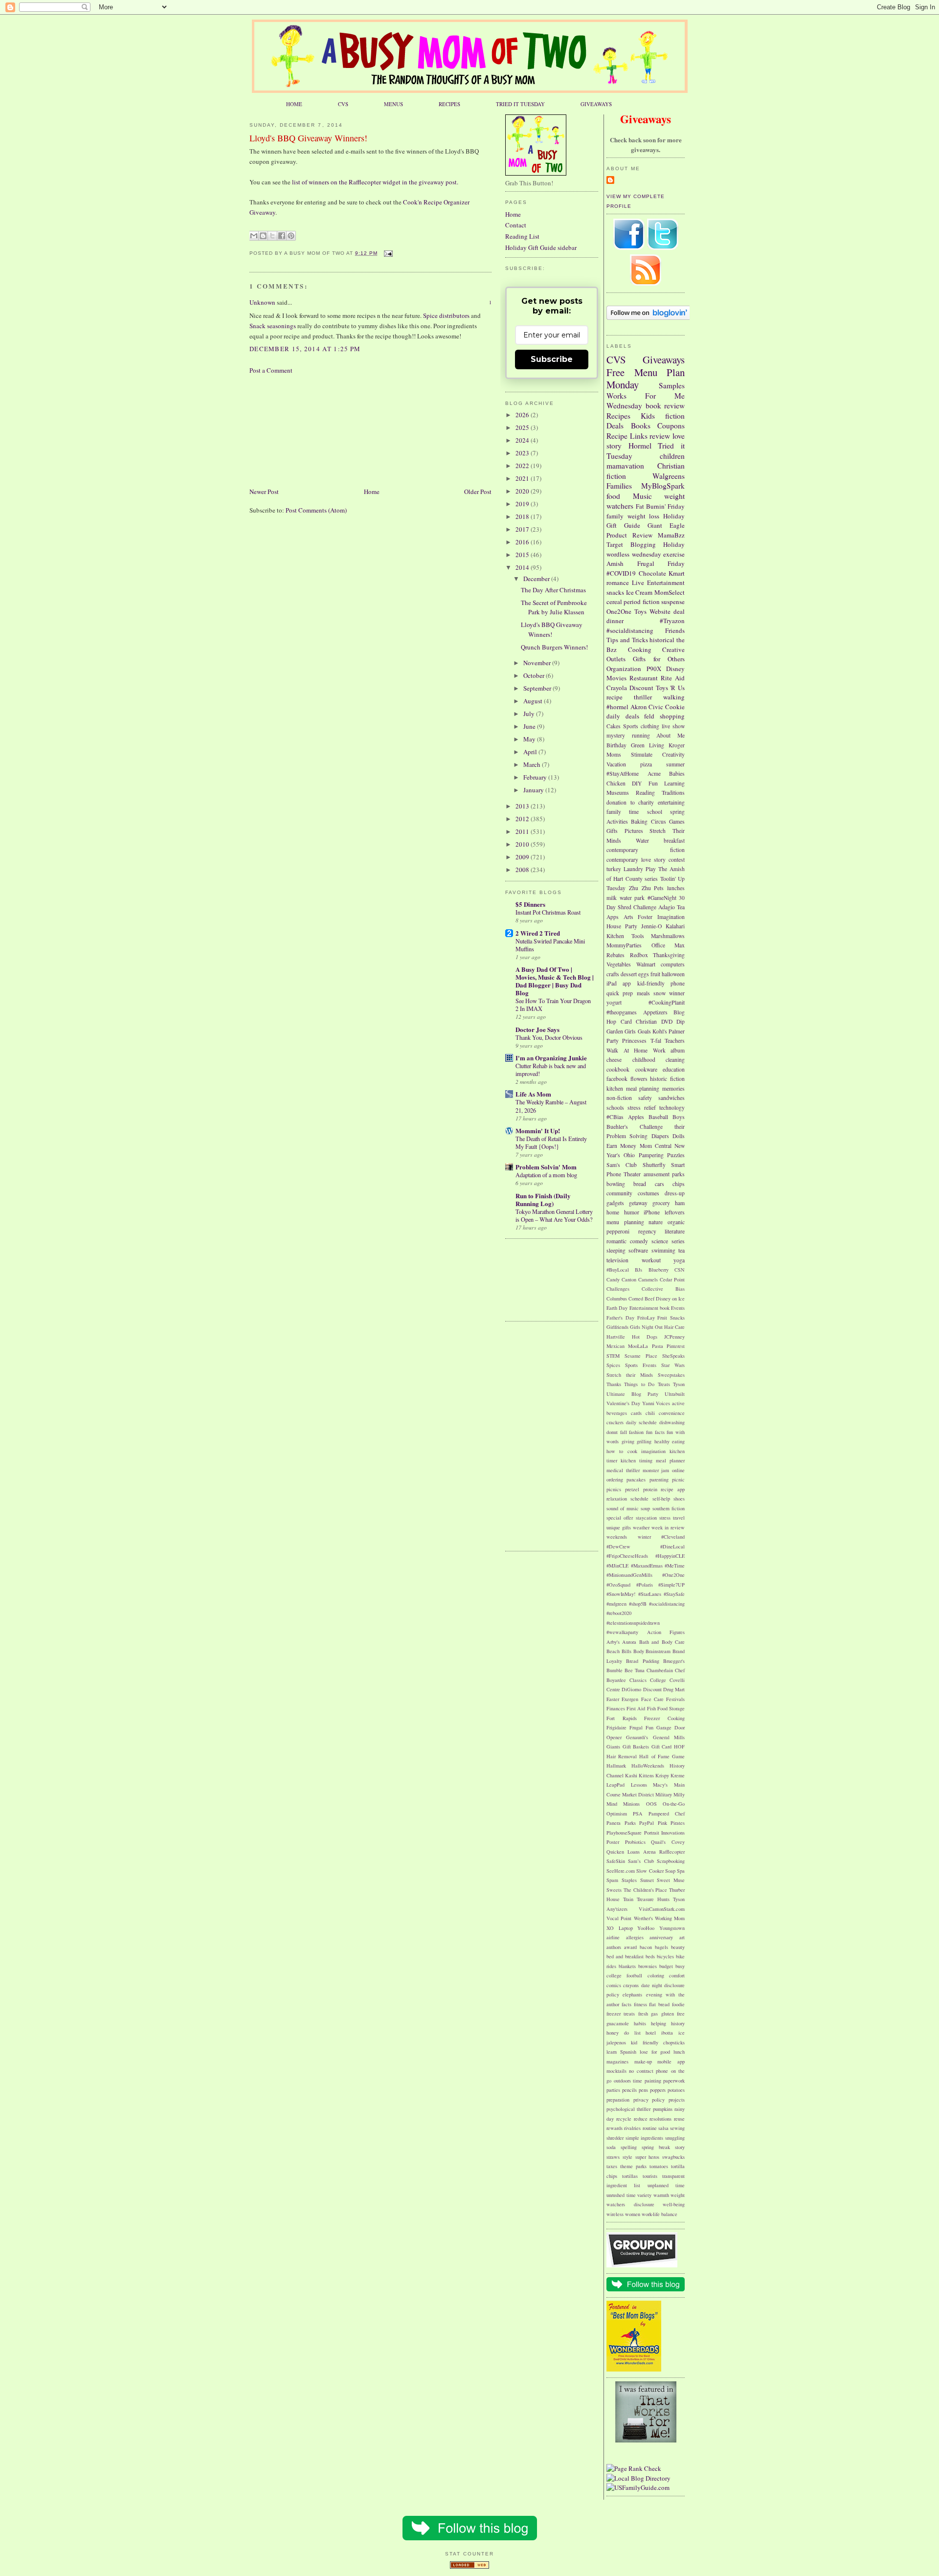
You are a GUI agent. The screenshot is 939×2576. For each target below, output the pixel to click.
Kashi (631, 1775)
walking (674, 697)
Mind (612, 1804)
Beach (613, 1651)
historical (662, 640)
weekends (617, 1537)
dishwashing (672, 1422)
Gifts (612, 831)
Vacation (616, 764)
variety (644, 2195)
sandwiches (671, 1098)
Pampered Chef (667, 1814)
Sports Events (641, 1365)
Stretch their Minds (630, 1375)
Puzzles (676, 1155)
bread (640, 1184)
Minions (631, 1804)
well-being (674, 2204)
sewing (677, 2128)
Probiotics (635, 1842)
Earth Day (617, 1308)
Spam (612, 1880)
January (534, 790)
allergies (635, 1937)
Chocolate (652, 573)
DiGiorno (631, 1689)
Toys (640, 611)
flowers (639, 1079)
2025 (523, 427)
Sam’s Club (641, 1861)
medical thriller (623, 1470)
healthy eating (670, 1441)
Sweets (614, 1890)
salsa (663, 2128)
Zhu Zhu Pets (647, 888)
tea (682, 1250)
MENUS (393, 104)
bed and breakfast (625, 1956)
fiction (675, 416)
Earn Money (621, 1146)
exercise (674, 554)
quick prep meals (628, 993)
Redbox (639, 955)
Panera (614, 1823)
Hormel (640, 446)
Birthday (616, 745)
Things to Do (639, 1384)
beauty (678, 1947)
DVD (667, 1021)
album (678, 1050)
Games (677, 821)
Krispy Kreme (670, 1775)
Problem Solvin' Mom (546, 1167)
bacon (646, 1947)
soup (645, 1508)
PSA (638, 1814)
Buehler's (617, 1127)
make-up (643, 2061)
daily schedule (641, 1422)
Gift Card (662, 1747)
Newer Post (264, 492)
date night (652, 1985)
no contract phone (648, 2071)
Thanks (614, 1384)
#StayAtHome (623, 773)
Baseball (658, 1117)
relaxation (617, 1499)
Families (619, 486)
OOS (651, 1804)
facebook (617, 1079)
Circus (659, 821)
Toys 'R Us (671, 688)
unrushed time (621, 2195)
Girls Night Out (646, 1327)
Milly (679, 1794)
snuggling (675, 2138)
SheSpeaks (673, 1356)
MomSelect (670, 592)
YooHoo (646, 1928)
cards (636, 1413)
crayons (631, 1985)
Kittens (646, 1775)
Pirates (678, 1823)
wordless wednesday (634, 554)
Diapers (660, 1136)
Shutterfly (654, 1165)
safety (645, 1098)
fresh (643, 2014)
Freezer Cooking (664, 1718)
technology (672, 1108)
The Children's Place (646, 1890)
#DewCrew (618, 1546)
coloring (656, 1975)
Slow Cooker (650, 1871)
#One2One (673, 1575)
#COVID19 (621, 573)
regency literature (662, 1231)
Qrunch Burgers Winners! (554, 647)
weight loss (644, 516)
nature (656, 1222)
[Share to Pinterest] (291, 236)
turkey (614, 869)
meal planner (670, 1460)
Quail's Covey (668, 1842)
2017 (523, 529)
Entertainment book (649, 1308)
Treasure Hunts (653, 1899)
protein (650, 1489)
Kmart (677, 573)
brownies (648, 1966)
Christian (646, 1021)
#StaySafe (674, 1594)
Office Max (668, 945)
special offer (620, 1518)
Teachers (675, 1041)
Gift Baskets (636, 1747)
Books (641, 426)
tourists (650, 2176)
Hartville (616, 1337)
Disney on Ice (670, 1299)
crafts (613, 974)
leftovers (675, 1212)
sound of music (623, 1508)
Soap (670, 1871)
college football (624, 1975)
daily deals (623, 716)
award (630, 1947)
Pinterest (676, 1346)
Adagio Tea (671, 907)
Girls (630, 1031)
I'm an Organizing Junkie (551, 1058)
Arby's (613, 1642)
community (619, 1193)
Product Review (629, 535)
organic (676, 1222)
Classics (638, 1680)
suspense (673, 602)
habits (640, 2023)
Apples (636, 1117)
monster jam (656, 1470)
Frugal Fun (641, 1727)
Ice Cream (639, 592)
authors (614, 1947)
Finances (616, 1708)
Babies (677, 773)
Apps (613, 917)
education (674, 1069)
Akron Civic (647, 707)
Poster (613, 1842)
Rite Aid (673, 678)
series (678, 1241)
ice (682, 2033)
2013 (523, 806)
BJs (638, 1270)
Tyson (679, 1384)
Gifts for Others (659, 659)
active (678, 1403)
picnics (614, 1489)
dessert (629, 974)
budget (666, 1966)
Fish (651, 1708)
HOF (679, 1747)
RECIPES (449, 104)
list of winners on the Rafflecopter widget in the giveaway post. (375, 182)
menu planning (625, 1222)
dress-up (675, 1193)
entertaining (671, 802)
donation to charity (630, 802)
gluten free (673, 2014)
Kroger (677, 745)
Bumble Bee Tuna (626, 1670)
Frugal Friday (661, 563)
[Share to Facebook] (282, 236)
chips (679, 1184)
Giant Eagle (666, 525)
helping (659, 2023)
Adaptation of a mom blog (546, 1175)
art (682, 1937)
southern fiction (669, 1508)
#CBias (615, 1117)
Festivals (675, 1699)
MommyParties (624, 945)
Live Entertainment (658, 582)
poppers (658, 2090)
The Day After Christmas (553, 590)
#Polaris (645, 1585)
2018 (523, 516)
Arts (628, 917)
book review (665, 405)
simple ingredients (645, 2138)
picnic (678, 1479)
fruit (655, 974)
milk (612, 898)
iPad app (619, 983)
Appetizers (655, 1012)
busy (680, 1966)
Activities (617, 821)
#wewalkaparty (622, 1632)
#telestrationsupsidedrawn (633, 1623)
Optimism (617, 1814)
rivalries (632, 2128)
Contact (516, 225)
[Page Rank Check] (634, 2468)
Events (678, 1308)
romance (618, 582)
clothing (650, 726)
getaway (638, 1203)
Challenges (618, 1289)
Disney (675, 669)
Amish (615, 563)
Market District (638, 1794)
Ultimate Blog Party (632, 1394)
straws (613, 2157)
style (627, 2157)
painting (653, 2081)
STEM (613, 1356)
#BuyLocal (618, 1270)
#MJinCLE (617, 1566)
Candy (613, 1279)
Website (660, 611)
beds (650, 1956)
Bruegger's (674, 1661)
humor (632, 1212)
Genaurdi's (637, 1737)
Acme (654, 773)
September (538, 688)
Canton (629, 1279)
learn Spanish (621, 2052)
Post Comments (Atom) (316, 510)
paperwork (674, 2081)
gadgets (615, 1203)
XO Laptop (620, 1928)
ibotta (667, 2033)
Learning (674, 783)
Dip (681, 1021)
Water (642, 840)
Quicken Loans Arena (631, 1852)
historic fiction (667, 1079)
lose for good (655, 2052)
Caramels (648, 1279)
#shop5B (638, 1604)
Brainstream (658, 1651)
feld (649, 716)
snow (660, 993)
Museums (618, 793)
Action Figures (666, 1632)
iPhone (652, 1212)
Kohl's (660, 1031)
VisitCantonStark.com (662, 1909)
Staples (629, 1880)
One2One (619, 611)
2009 (523, 857)
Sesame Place (641, 1356)
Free (615, 372)
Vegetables (619, 964)
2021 (523, 478)
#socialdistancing (630, 630)
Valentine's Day (623, 1403)
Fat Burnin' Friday (660, 506)
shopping (672, 716)
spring (677, 812)
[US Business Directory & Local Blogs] (469, 2566)
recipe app (673, 1489)
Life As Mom (533, 1094)
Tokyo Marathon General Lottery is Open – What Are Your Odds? (554, 1215)
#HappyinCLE (670, 1556)
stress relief (642, 1108)
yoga (679, 1260)
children (672, 456)
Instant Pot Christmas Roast (548, 912)
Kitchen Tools (625, 936)
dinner (615, 621)
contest (677, 860)
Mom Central (656, 1146)
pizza (646, 764)
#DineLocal (672, 1546)
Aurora (629, 1642)
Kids (648, 416)
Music (642, 496)
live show (673, 726)
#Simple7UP (671, 1585)
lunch (679, 2052)
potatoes (676, 2090)
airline (613, 1937)
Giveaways (664, 359)
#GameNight (662, 898)
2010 (523, 844)
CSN (680, 1270)
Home (372, 492)
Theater (632, 1174)
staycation (646, 1518)
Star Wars (673, 1365)
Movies (616, 678)
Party (613, 1041)
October (535, 675)
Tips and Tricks (627, 640)
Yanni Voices (656, 1403)
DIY (637, 783)
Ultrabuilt (675, 1394)
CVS (343, 104)
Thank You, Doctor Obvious (549, 1037)
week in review (668, 1527)
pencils (629, 2090)
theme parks (633, 2166)
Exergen (630, 1699)
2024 (523, 440)
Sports (631, 726)
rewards (615, 2128)
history (678, 2023)
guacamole (618, 2023)
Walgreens (669, 476)
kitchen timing (637, 1460)
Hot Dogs (645, 1337)
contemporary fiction (646, 850)
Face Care (652, 1699)
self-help (661, 1499)
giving (628, 1441)
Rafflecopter (672, 1852)
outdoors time (628, 2081)
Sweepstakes (671, 1375)
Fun (653, 783)
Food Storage (671, 1708)
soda (611, 2147)
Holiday (674, 544)
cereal (614, 602)
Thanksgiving (669, 955)
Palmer (677, 1031)
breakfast (674, 840)
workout (651, 1260)
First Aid (636, 1708)
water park (632, 898)
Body (639, 1651)
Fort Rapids (622, 1718)
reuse (679, 2119)
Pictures (634, 831)
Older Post (478, 492)
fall (624, 1432)
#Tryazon (672, 621)
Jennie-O (651, 926)
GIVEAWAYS (596, 104)
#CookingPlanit (667, 1002)
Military (664, 1794)
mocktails (616, 2071)
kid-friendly (651, 983)
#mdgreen (616, 1604)
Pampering (651, 1155)
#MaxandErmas (647, 1566)
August (534, 701)
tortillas (630, 2176)
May (530, 739)
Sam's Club (622, 1165)
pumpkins (663, 2109)
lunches (676, 888)
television (617, 1260)
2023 (523, 453)
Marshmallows (668, 936)
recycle (624, 2119)
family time (623, 812)
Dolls (679, 1136)
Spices (613, 1365)
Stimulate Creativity (658, 754)
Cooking (640, 650)
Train (628, 1899)
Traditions (673, 793)
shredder (615, 2138)
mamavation (625, 466)
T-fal (656, 1041)
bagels (661, 1947)
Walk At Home (627, 1050)
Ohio (629, 1155)
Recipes (618, 416)
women (633, 2214)
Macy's (660, 1785)
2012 (523, 819)
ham (680, 1203)
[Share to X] (272, 236)
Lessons (639, 1785)
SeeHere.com (621, 1871)
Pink (662, 1823)
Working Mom (670, 1918)
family (615, 516)
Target (615, 544)
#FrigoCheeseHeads (627, 1556)
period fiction (641, 602)
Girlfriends (617, 1327)
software (638, 1250)
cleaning (675, 1060)
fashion (636, 1432)
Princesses (634, 1041)
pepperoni (618, 1231)
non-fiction (619, 1098)
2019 (523, 504)
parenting (659, 1479)
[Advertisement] (298, 430)
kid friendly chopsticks (658, 2042)
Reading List (522, 236)
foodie (678, 2004)
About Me (671, 735)
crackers (615, 1422)
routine (650, 2128)
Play (651, 869)
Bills (626, 1651)
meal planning (643, 1088)
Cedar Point (672, 1279)
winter (644, 1537)
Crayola (617, 688)
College (658, 1680)
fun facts (655, 1432)
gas (654, 2014)
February (536, 777)
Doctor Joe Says (537, 1029)
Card (626, 1021)
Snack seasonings (273, 326)
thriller (643, 697)
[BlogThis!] (263, 236)
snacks (615, 592)
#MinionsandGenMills (629, 1575)
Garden (615, 1031)
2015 (523, 555)
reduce (641, 2119)
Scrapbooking (671, 1861)
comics (614, 1985)
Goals (644, 1031)
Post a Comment (271, 370)
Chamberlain (660, 1670)
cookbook (618, 1069)
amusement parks (664, 1174)
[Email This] (254, 236)
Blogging (643, 544)
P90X (654, 669)
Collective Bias (663, 1289)
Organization (624, 669)
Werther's (643, 1918)
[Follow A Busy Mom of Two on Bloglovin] (649, 317)
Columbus (617, 1299)
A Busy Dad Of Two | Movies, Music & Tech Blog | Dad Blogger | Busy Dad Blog (555, 981)
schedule (639, 1499)
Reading (645, 793)
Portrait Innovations (665, 1833)
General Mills (669, 1737)
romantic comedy (627, 1241)
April (531, 752)
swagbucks (673, 2157)
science (660, 1241)
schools (615, 1108)
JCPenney (674, 1337)
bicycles (665, 1956)
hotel (651, 2033)
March (533, 764)
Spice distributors (446, 315)
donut (612, 1432)
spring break (656, 2147)
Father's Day (620, 1318)
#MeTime (675, 1566)
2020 (523, 491)
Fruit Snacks (671, 1318)
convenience (672, 1413)
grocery (661, 1203)
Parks (630, 1823)
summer (675, 764)
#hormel (617, 707)
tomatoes (659, 2166)
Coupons (671, 426)
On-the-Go (674, 1804)
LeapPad (615, 1785)
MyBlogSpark (663, 486)
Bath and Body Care (662, 1642)
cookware (646, 1069)
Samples (672, 385)
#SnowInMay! (621, 1594)
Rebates (615, 955)
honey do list (624, 2033)
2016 (523, 542)
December (537, 579)
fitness (640, 2004)
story (680, 2147)
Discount (641, 688)
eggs (644, 974)
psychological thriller (628, 2109)
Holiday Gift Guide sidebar (541, 247)
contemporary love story (636, 860)
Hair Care (674, 1327)
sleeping (616, 1250)
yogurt (614, 1002)
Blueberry (659, 1270)
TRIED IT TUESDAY (520, 104)
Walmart (646, 964)
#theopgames (622, 1012)
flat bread (659, 2004)
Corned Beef (641, 1299)
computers (673, 964)
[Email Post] (387, 253)
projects (677, 2100)
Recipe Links (627, 436)
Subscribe (552, 359)
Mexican (615, 1346)
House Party (622, 926)
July (530, 714)
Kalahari (675, 926)
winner (677, 993)
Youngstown (672, 1928)
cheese (614, 1060)
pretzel (632, 1489)
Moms (614, 754)
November (538, 663)
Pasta (658, 1346)
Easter (613, 1699)
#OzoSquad (618, 1585)
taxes (612, 2166)
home (613, 1212)
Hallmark (616, 1766)
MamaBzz (671, 535)
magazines (617, 2061)
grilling (644, 1441)
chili (650, 1413)
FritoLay (646, 1318)
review (660, 436)
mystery (616, 735)
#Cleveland (673, 1537)
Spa (681, 1871)
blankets (627, 1966)
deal (679, 611)
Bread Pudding (642, 1661)
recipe (615, 697)
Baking (639, 821)
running (641, 735)
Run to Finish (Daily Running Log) (543, 1199)
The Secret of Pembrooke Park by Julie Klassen (554, 607)
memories (673, 1088)
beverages (617, 1413)
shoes (679, 1499)
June (530, 726)
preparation (618, 2100)
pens (643, 2090)
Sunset (647, 1880)
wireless (615, 2214)
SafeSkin (616, 1861)
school (655, 812)
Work (659, 1050)
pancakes (636, 1479)
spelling (629, 2147)
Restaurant (644, 678)
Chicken (616, 783)
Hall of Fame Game (662, 1756)
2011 (523, 831)
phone (678, 983)
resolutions (660, 2119)
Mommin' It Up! (538, 1131)
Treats (664, 1384)
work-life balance (660, 2214)
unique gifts (619, 1527)
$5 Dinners (530, 904)
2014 (523, 567)
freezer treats (621, 2014)
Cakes (614, 726)
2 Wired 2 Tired (538, 933)
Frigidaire (616, 1727)
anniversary (661, 1937)
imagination (653, 1451)
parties (613, 2090)
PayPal (647, 1823)
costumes (648, 1193)
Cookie (675, 707)
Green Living (648, 745)
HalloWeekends (648, 1766)
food (613, 496)
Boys (679, 1117)
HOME (294, 104)
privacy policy (649, 2100)
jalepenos (616, 2042)
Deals (615, 426)
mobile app (671, 2061)
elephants (632, 1994)
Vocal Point (619, 1918)
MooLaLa (638, 1346)
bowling (616, 1184)
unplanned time (666, 2185)
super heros (648, 2157)
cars (660, 1184)
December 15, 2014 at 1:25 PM (305, 349)
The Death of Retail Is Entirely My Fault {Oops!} (551, 1142)
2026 (523, 415)
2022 (523, 466)
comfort (677, 1975)
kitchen (615, 1088)
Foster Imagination (661, 917)
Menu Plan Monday (646, 379)
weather (641, 1527)
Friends (675, 630)
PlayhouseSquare (624, 1833)
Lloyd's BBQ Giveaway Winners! (308, 138)
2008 (523, 870)
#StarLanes (650, 1594)
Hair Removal (622, 1756)
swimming (663, 1250)
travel (679, 1518)
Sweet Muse (671, 1880)
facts (626, 2004)
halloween (673, 974)
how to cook (622, 1451)
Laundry (633, 869)
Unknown (262, 302)
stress (665, 1518)
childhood (644, 1060)
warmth (661, 2195)
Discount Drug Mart (664, 1689)
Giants (613, 1747)
